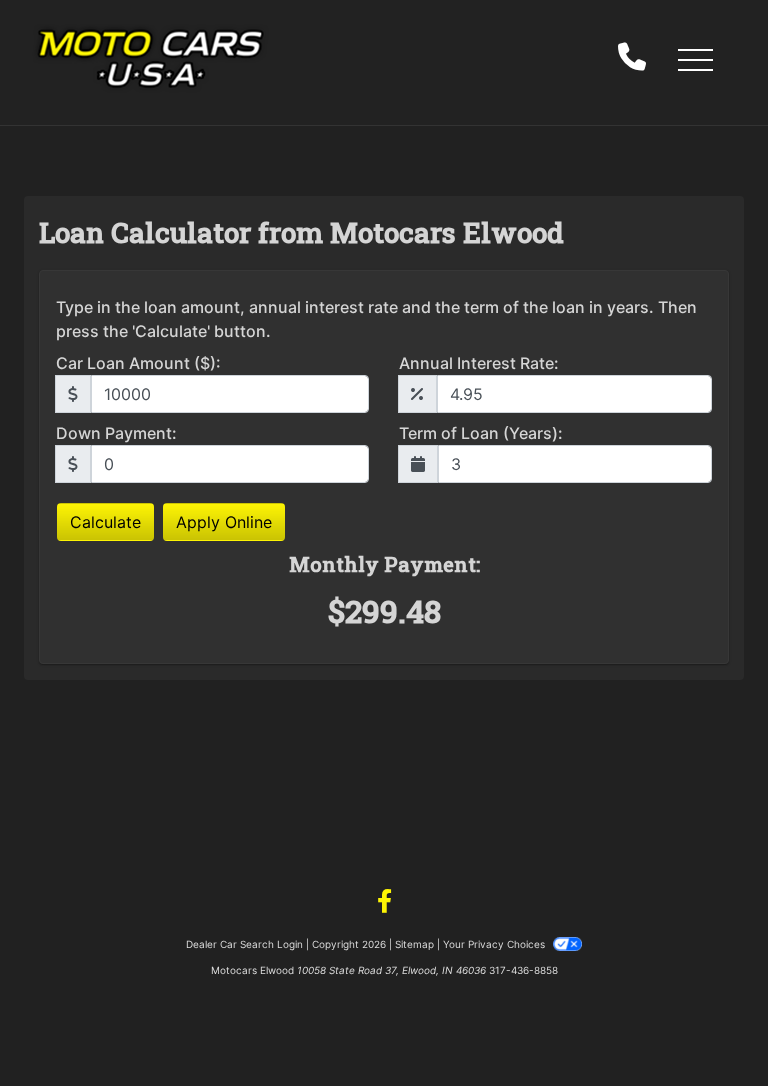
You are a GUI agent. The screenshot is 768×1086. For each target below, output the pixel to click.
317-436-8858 (523, 970)
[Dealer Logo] (150, 58)
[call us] (632, 59)
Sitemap (414, 944)
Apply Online (224, 522)
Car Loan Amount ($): (138, 363)
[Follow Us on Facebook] (384, 902)
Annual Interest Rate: (479, 363)
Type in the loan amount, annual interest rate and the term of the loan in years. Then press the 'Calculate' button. (376, 319)
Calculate (105, 522)
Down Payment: (116, 433)
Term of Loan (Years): (481, 433)
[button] (695, 59)
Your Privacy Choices (495, 944)
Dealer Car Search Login (244, 944)
